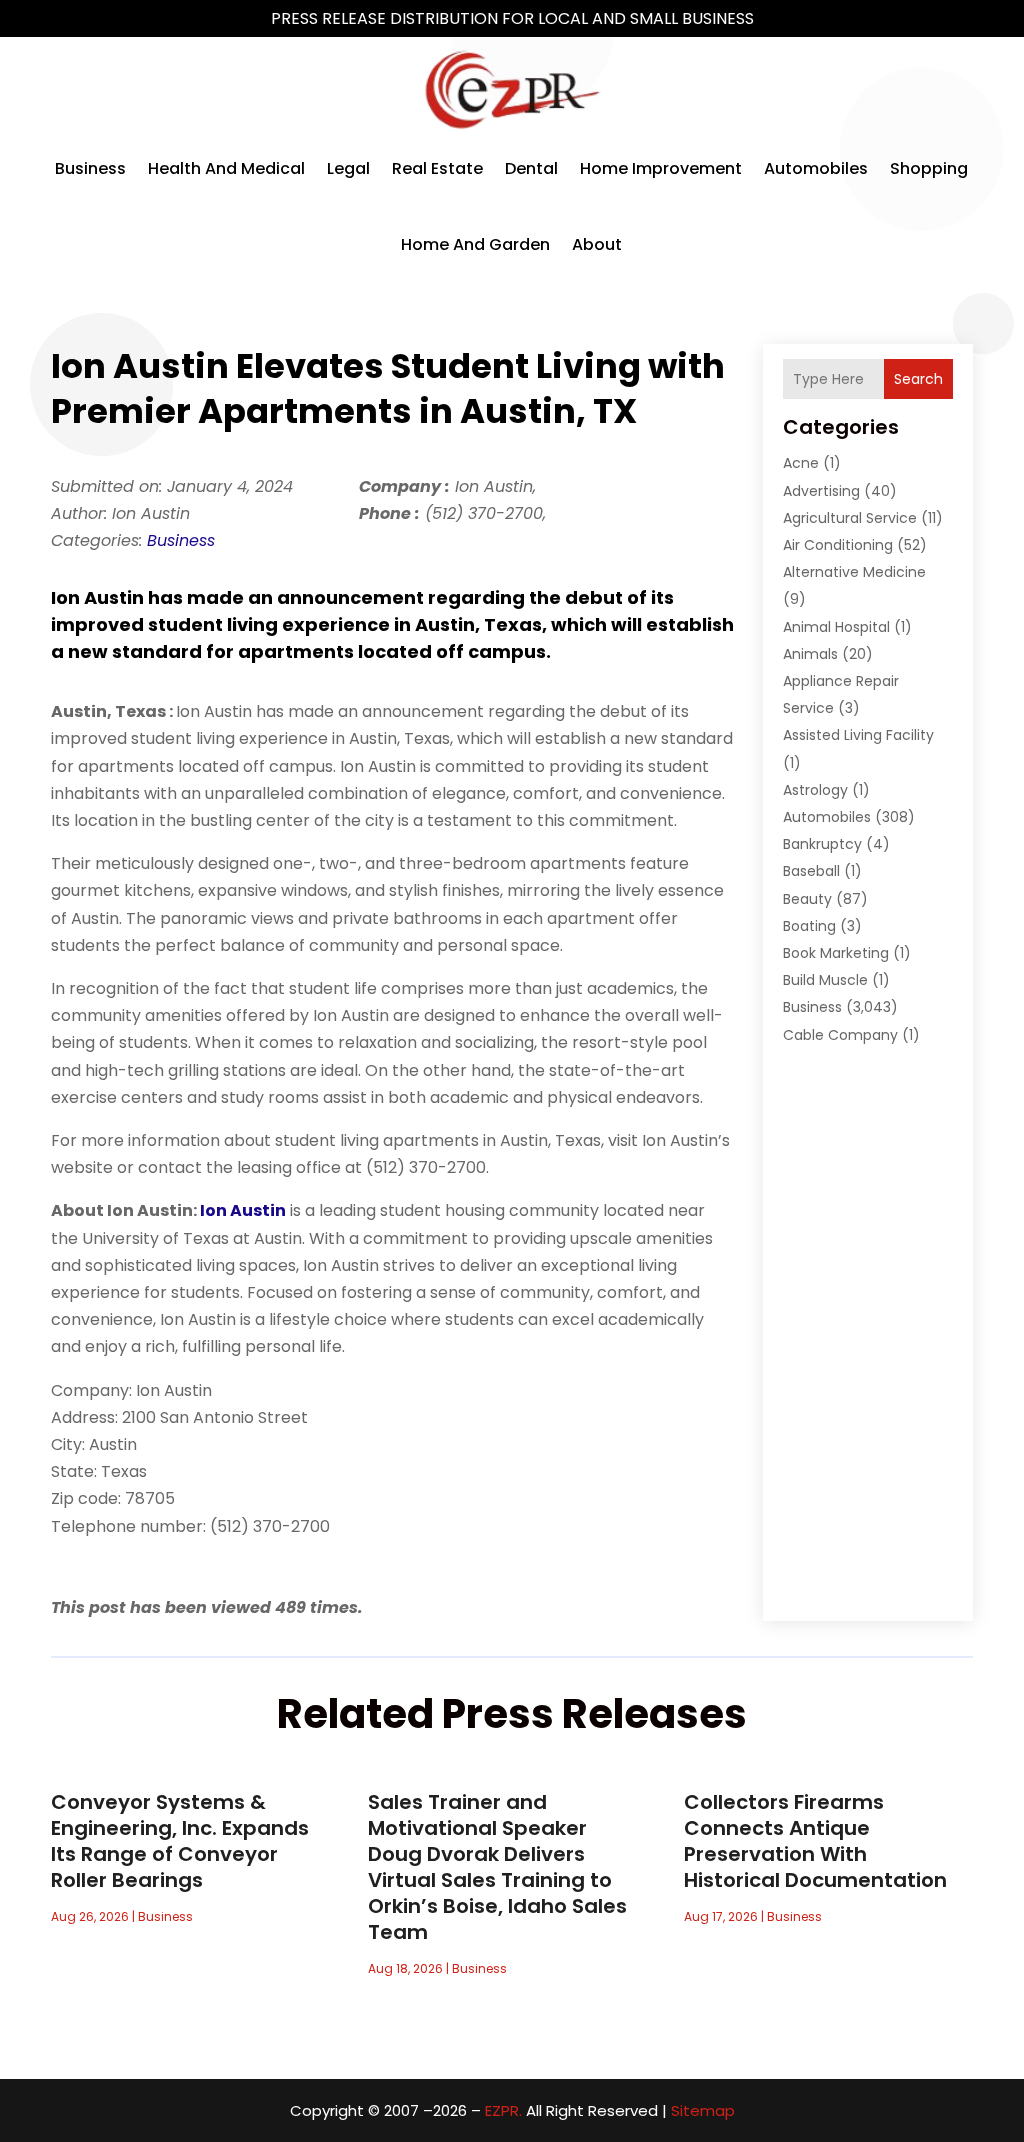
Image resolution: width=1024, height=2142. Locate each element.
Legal (348, 168)
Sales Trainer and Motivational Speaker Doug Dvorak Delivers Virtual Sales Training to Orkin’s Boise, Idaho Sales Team (497, 1867)
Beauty (807, 899)
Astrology (815, 790)
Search (918, 379)
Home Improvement (661, 168)
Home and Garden (475, 244)
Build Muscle (825, 980)
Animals (810, 654)
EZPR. (503, 2110)
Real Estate (437, 168)
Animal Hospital (836, 627)
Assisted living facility (858, 735)
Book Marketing (836, 953)
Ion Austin (243, 1210)
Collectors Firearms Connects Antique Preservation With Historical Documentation (815, 1841)
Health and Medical (226, 168)
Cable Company (840, 1035)
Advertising (821, 491)
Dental (531, 168)
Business (90, 168)
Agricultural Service (850, 518)
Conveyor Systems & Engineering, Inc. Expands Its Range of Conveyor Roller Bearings (180, 1841)
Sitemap (703, 2110)
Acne (801, 463)
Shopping (929, 168)
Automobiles (816, 168)
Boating (809, 926)
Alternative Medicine (854, 572)
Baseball (811, 871)
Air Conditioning (838, 545)
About (597, 244)
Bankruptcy (822, 844)
